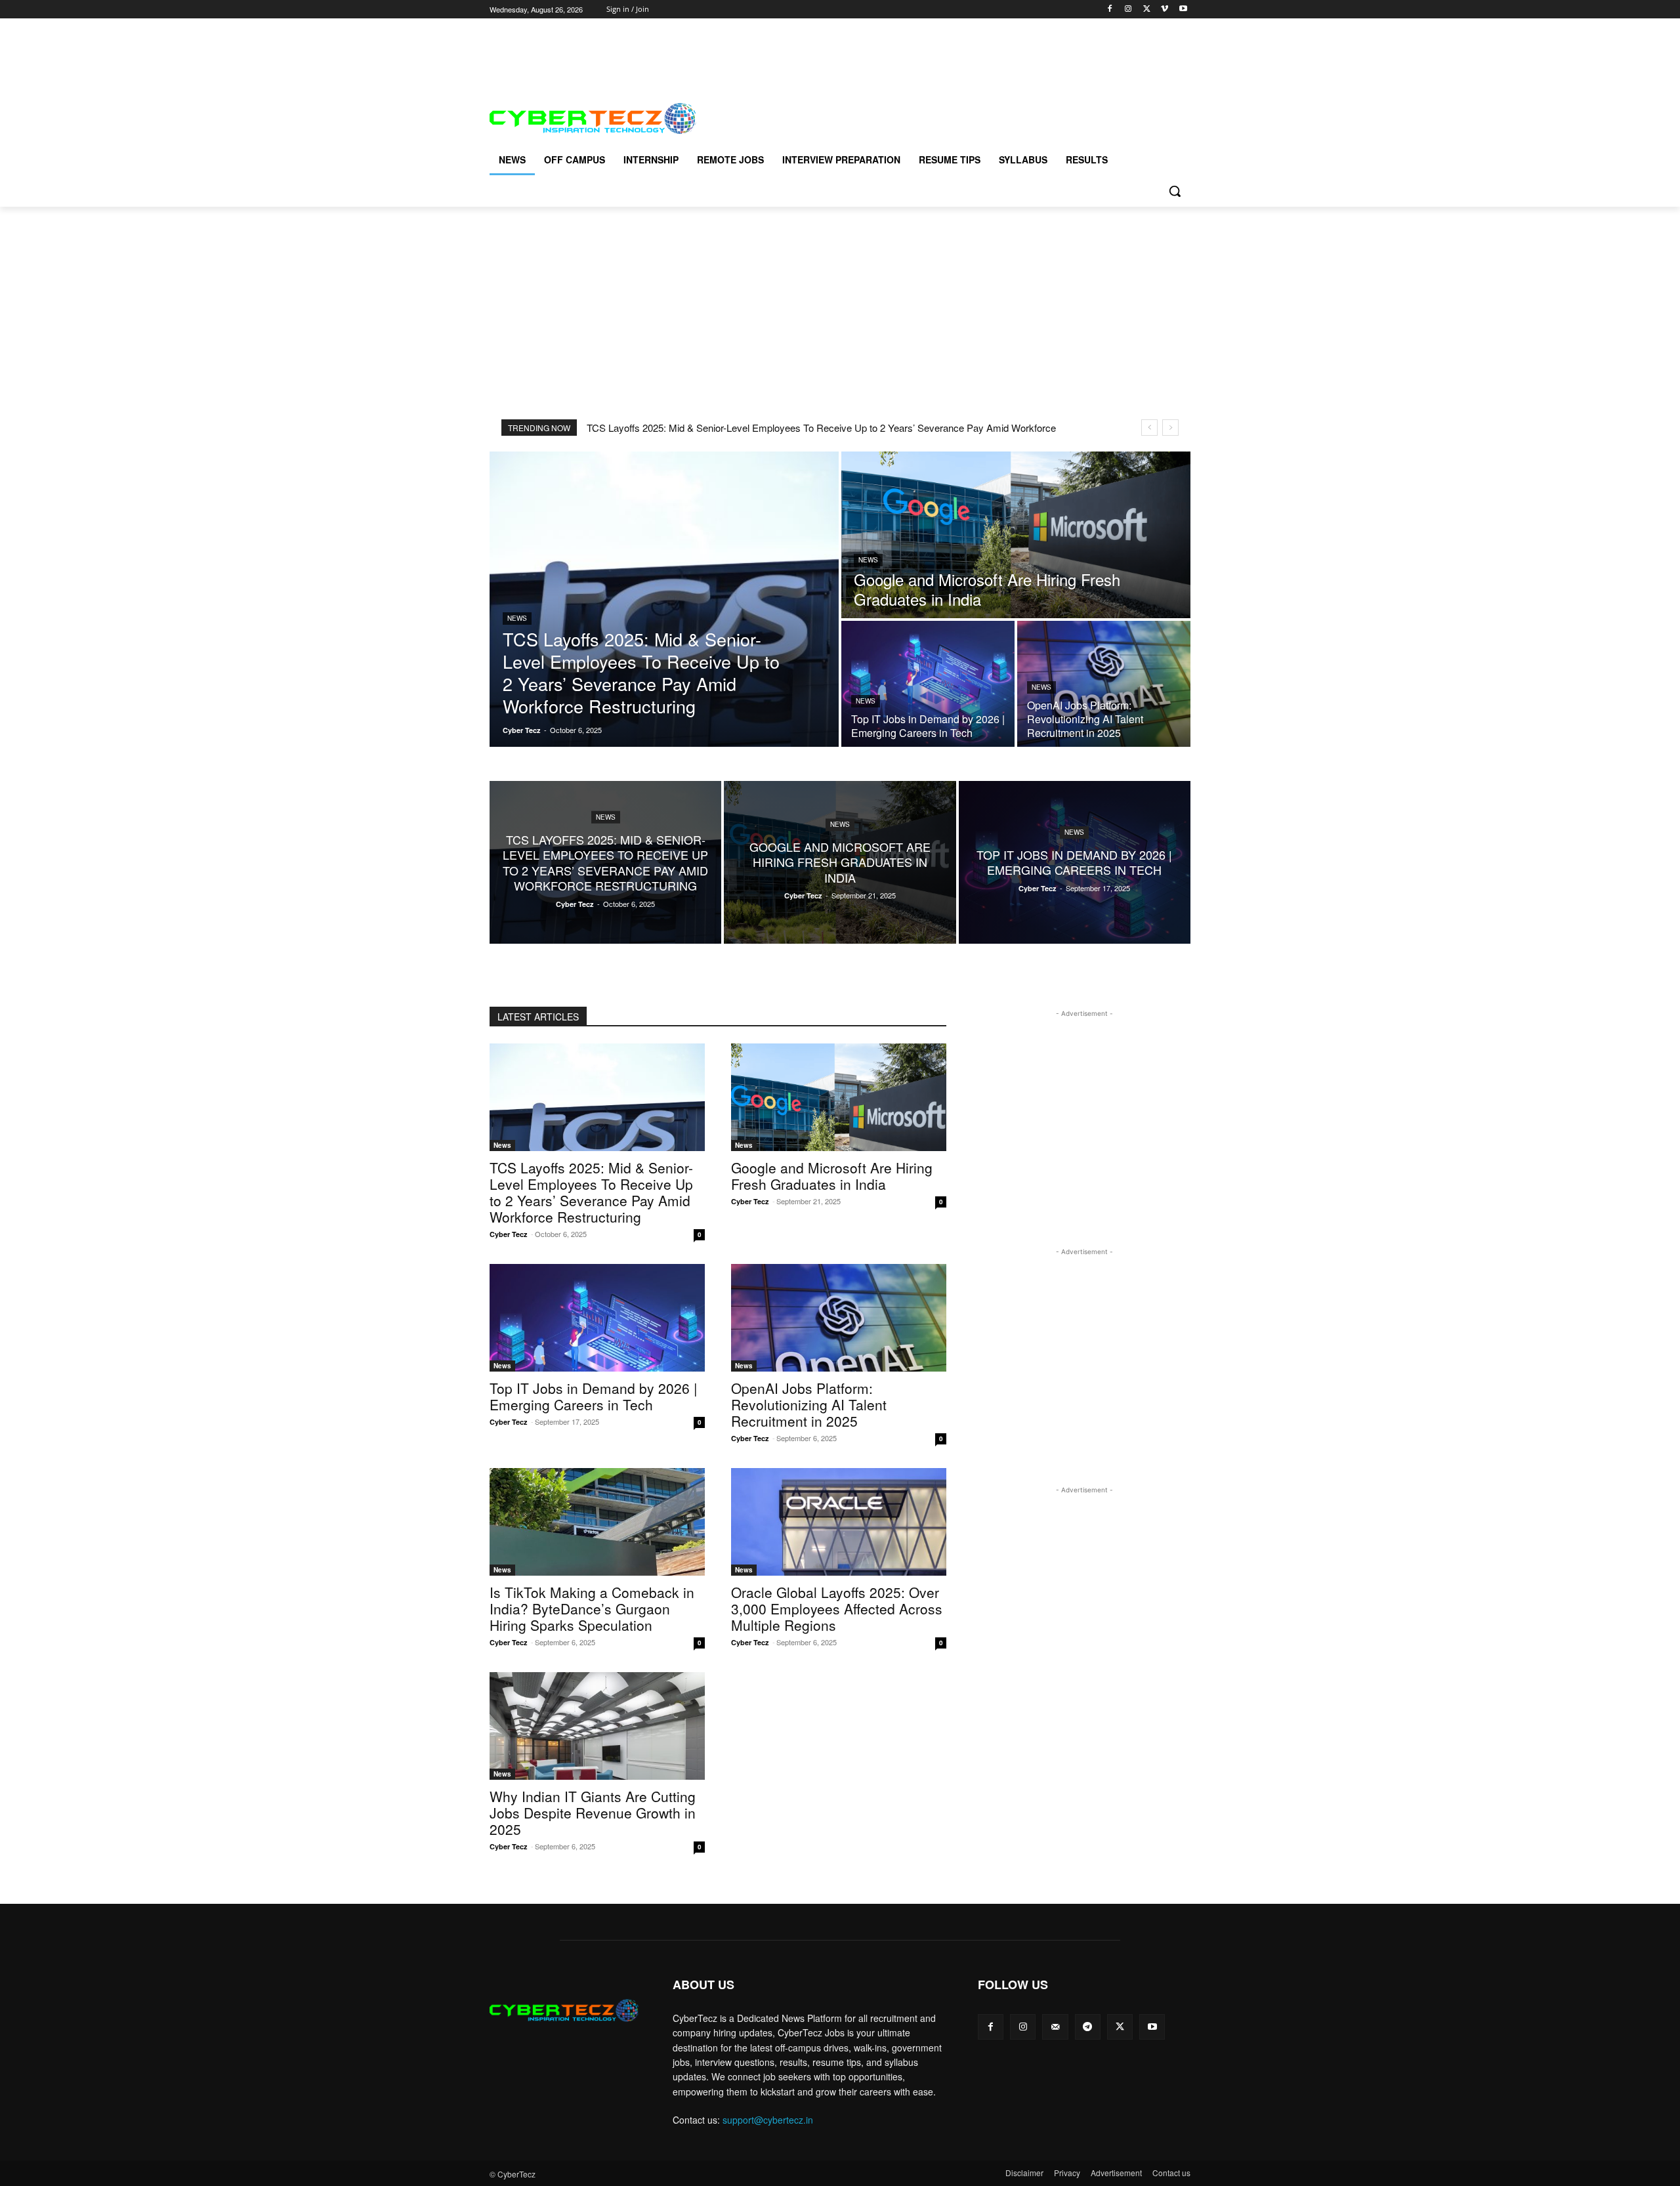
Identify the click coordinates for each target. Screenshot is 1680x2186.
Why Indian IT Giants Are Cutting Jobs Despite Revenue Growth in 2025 (593, 1813)
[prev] (1149, 428)
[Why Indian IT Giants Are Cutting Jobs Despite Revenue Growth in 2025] (597, 1726)
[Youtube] (1183, 10)
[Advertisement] (728, 48)
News (517, 618)
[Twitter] (1147, 10)
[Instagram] (1128, 10)
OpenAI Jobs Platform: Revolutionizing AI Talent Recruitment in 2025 (809, 1404)
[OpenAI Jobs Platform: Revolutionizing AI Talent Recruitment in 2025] (1104, 684)
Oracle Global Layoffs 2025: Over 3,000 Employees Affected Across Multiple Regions (837, 1608)
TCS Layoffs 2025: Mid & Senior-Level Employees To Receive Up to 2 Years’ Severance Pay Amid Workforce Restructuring (591, 1192)
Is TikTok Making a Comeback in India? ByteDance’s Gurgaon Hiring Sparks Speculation (592, 1608)
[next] (1170, 428)
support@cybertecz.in (768, 2120)
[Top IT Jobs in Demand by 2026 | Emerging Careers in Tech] (928, 684)
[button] (1175, 191)
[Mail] (1055, 2027)
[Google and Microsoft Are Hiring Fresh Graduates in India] (1016, 535)
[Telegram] (1088, 2027)
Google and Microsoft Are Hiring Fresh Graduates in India (832, 1176)
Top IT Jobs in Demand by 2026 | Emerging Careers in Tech (593, 1396)
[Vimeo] (1165, 10)
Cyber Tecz (509, 1234)
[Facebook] (1110, 10)
